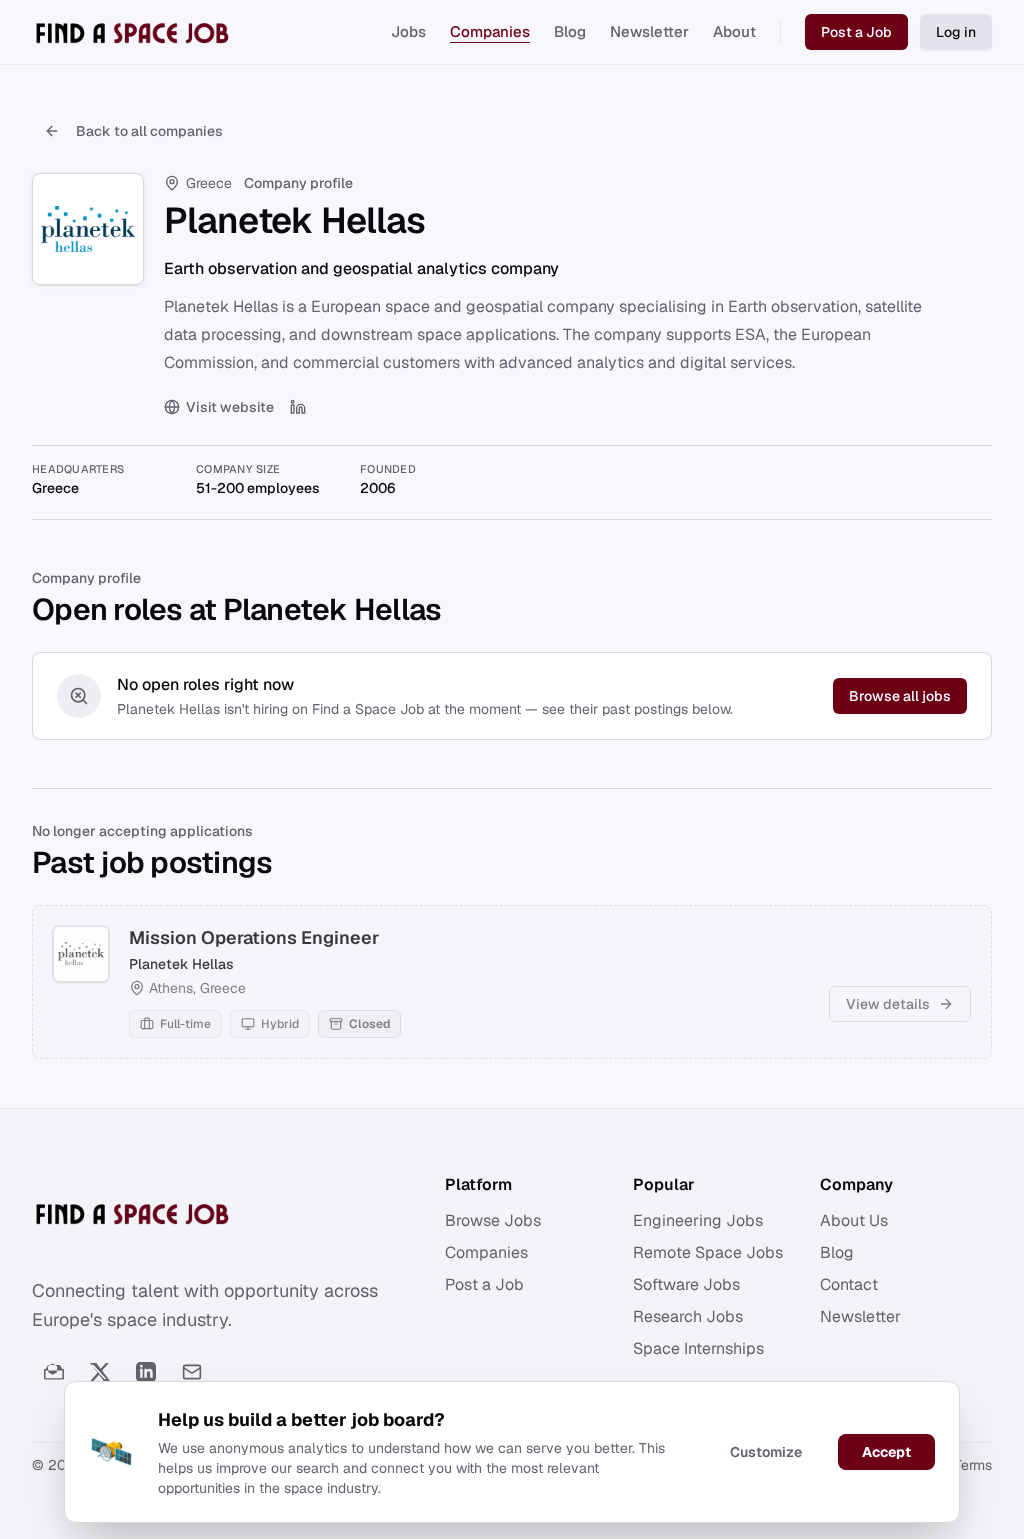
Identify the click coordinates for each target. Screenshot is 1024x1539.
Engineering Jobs (698, 1220)
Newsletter (649, 31)
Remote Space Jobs (708, 1252)
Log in (956, 32)
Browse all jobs (900, 696)
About (734, 31)
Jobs (408, 31)
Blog (570, 31)
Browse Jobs (493, 1220)
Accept (886, 1452)
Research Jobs (688, 1316)
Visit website (230, 407)
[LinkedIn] (298, 407)
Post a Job (856, 32)
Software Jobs (686, 1284)
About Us (854, 1220)
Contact (849, 1284)
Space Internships (698, 1348)
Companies (490, 31)
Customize (766, 1452)
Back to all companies (149, 131)
